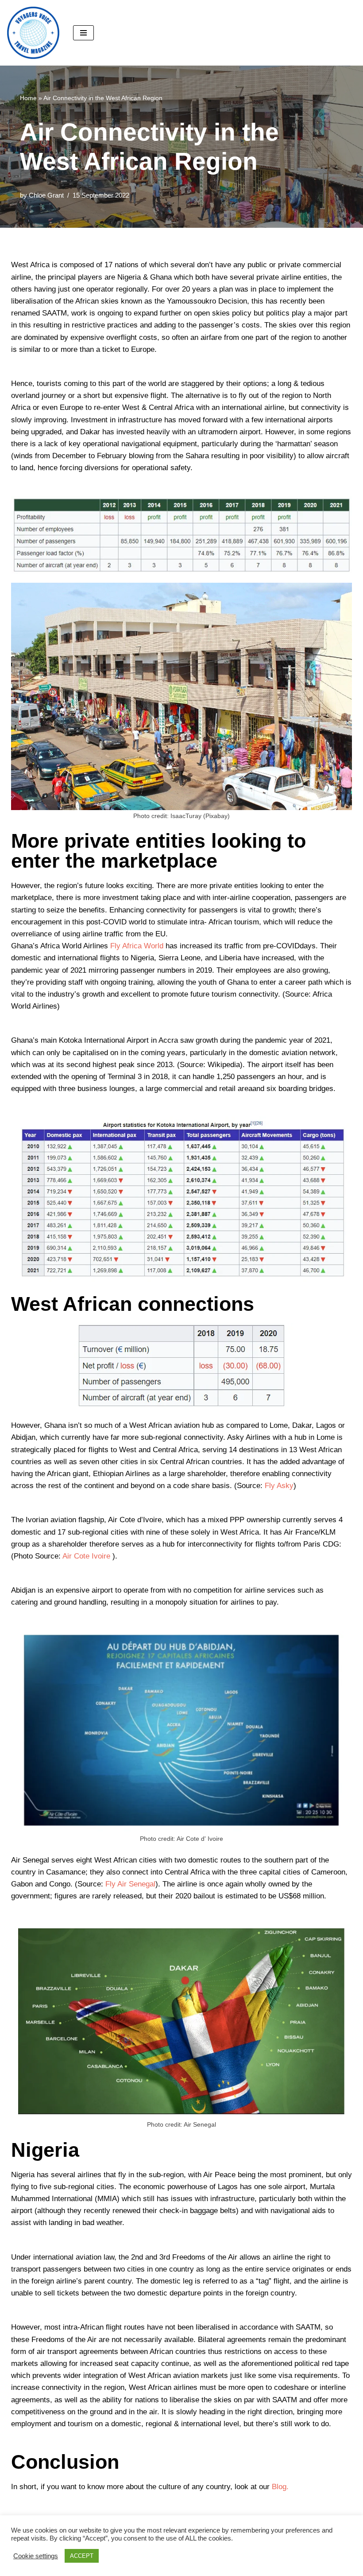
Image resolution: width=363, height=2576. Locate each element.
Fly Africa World (137, 946)
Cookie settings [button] (36, 2556)
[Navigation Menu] (83, 33)
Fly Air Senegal (130, 1884)
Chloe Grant (46, 195)
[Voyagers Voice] (33, 33)
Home (28, 98)
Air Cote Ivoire (86, 1556)
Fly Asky (279, 1486)
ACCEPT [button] (82, 2556)
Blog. (280, 2487)
